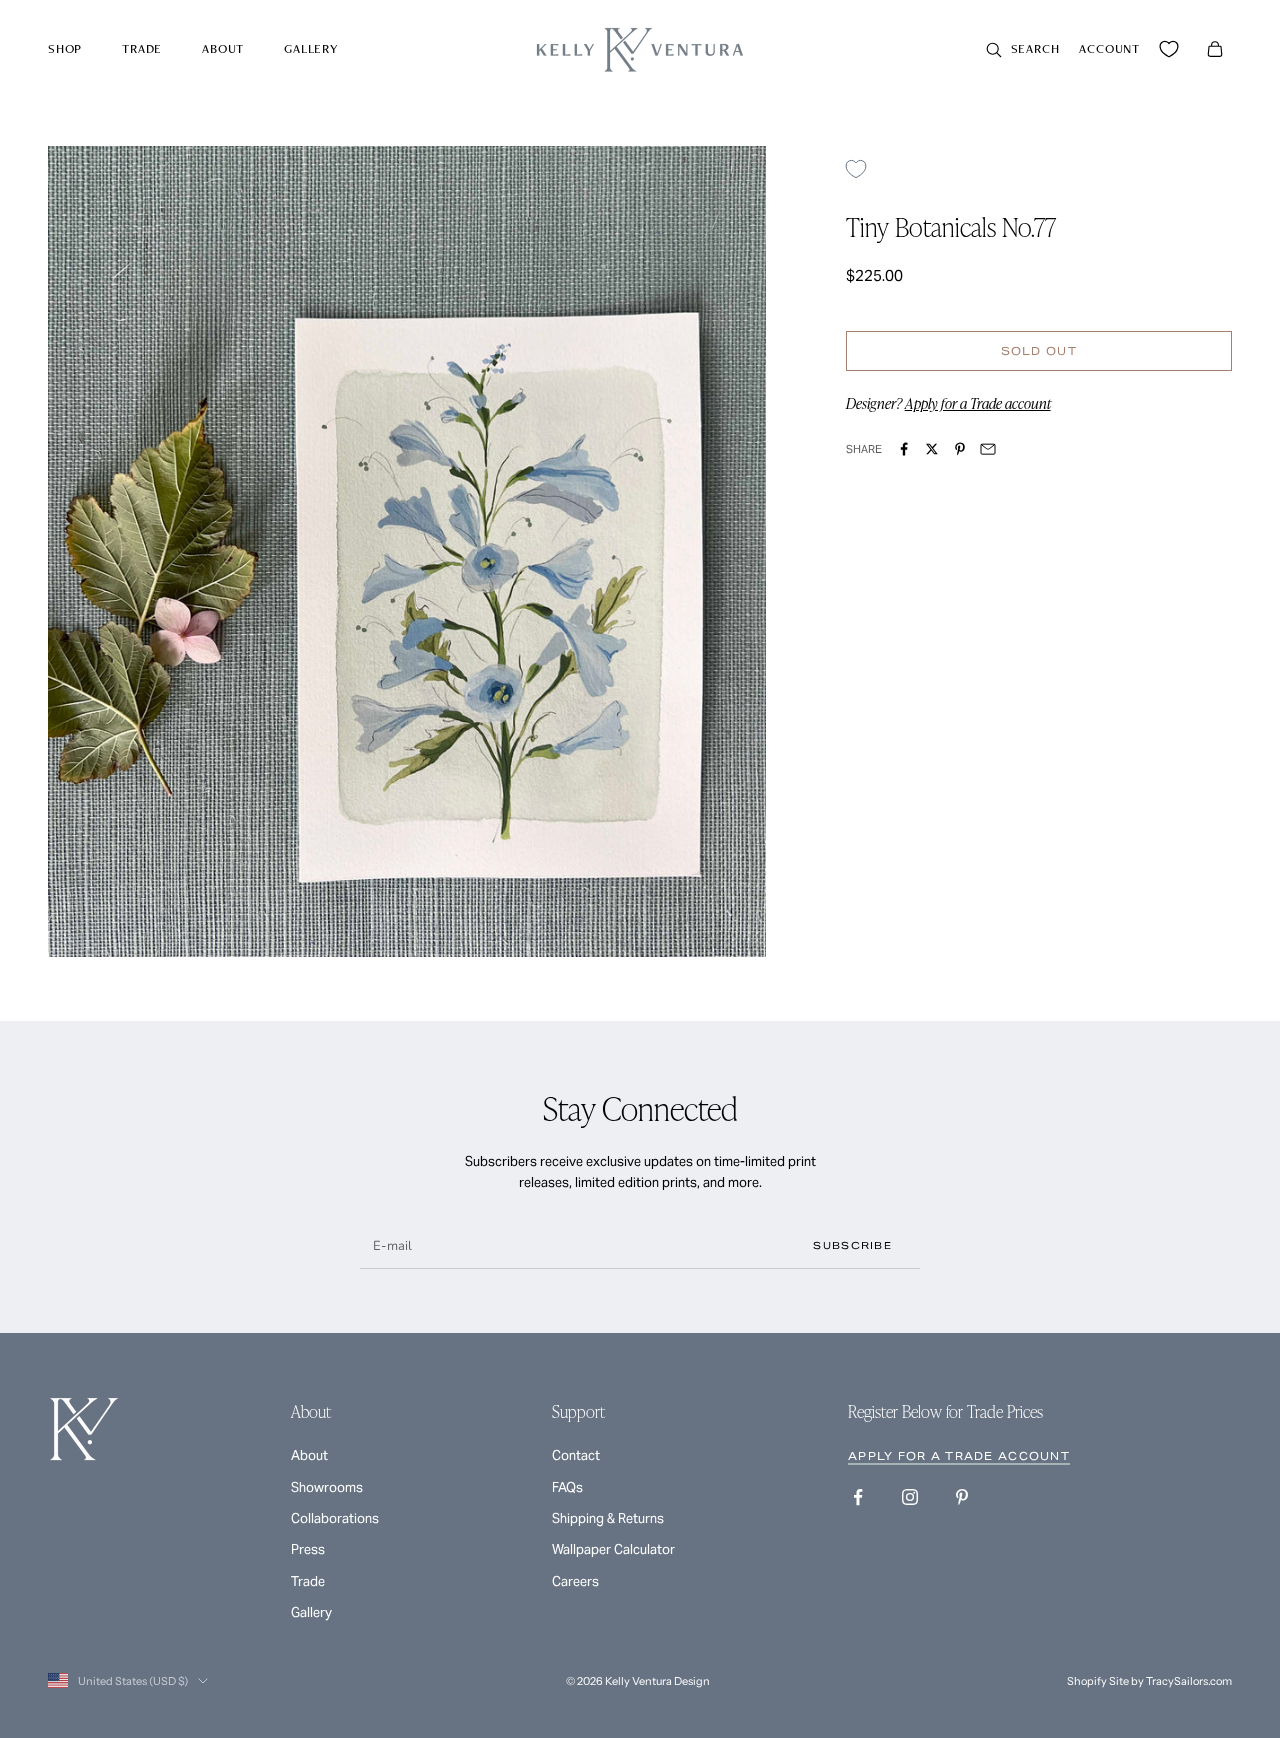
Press (308, 1549)
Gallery (311, 48)
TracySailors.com (1189, 1681)
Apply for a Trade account (978, 404)
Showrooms (327, 1487)
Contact (576, 1455)
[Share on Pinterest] (960, 449)
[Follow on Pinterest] (962, 1497)
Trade (142, 48)
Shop (65, 48)
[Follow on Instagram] (910, 1497)
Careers (575, 1581)
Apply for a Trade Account (959, 1456)
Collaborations (335, 1518)
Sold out (1039, 351)
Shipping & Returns (608, 1518)
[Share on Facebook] (904, 449)
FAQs (567, 1487)
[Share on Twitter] (932, 449)
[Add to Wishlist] (863, 168)
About (223, 48)
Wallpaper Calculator (613, 1549)
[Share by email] (988, 449)
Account (1109, 48)
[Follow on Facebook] (858, 1497)
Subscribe (852, 1245)
